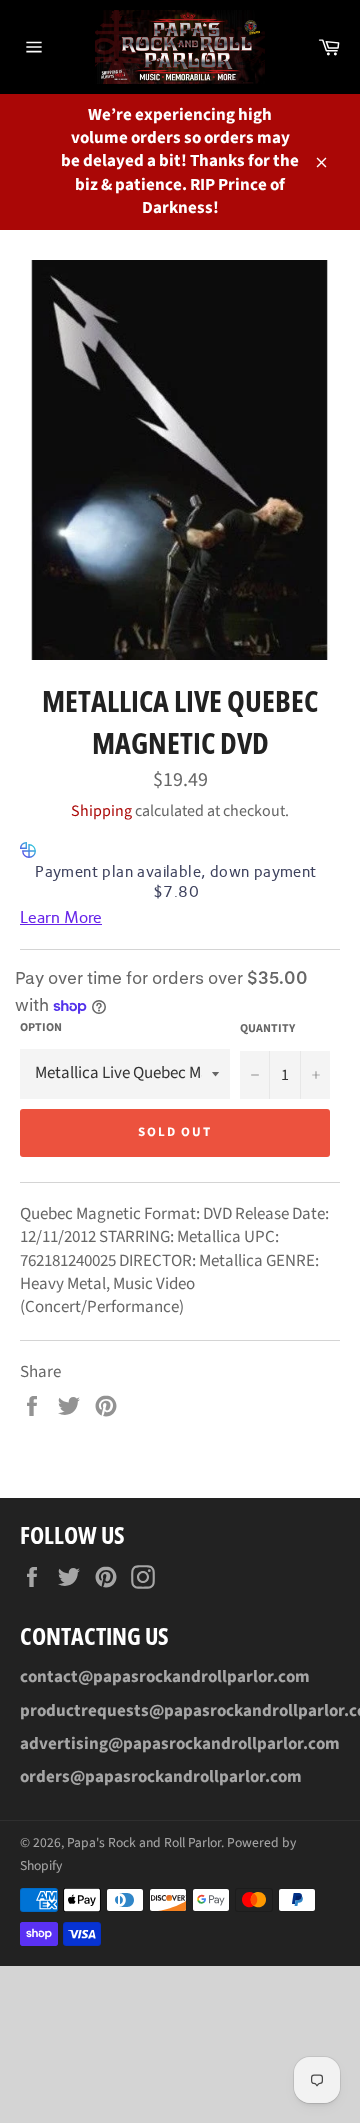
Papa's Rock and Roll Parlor (144, 1842)
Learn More (61, 917)
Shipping (101, 811)
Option (41, 1028)
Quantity (267, 1029)
